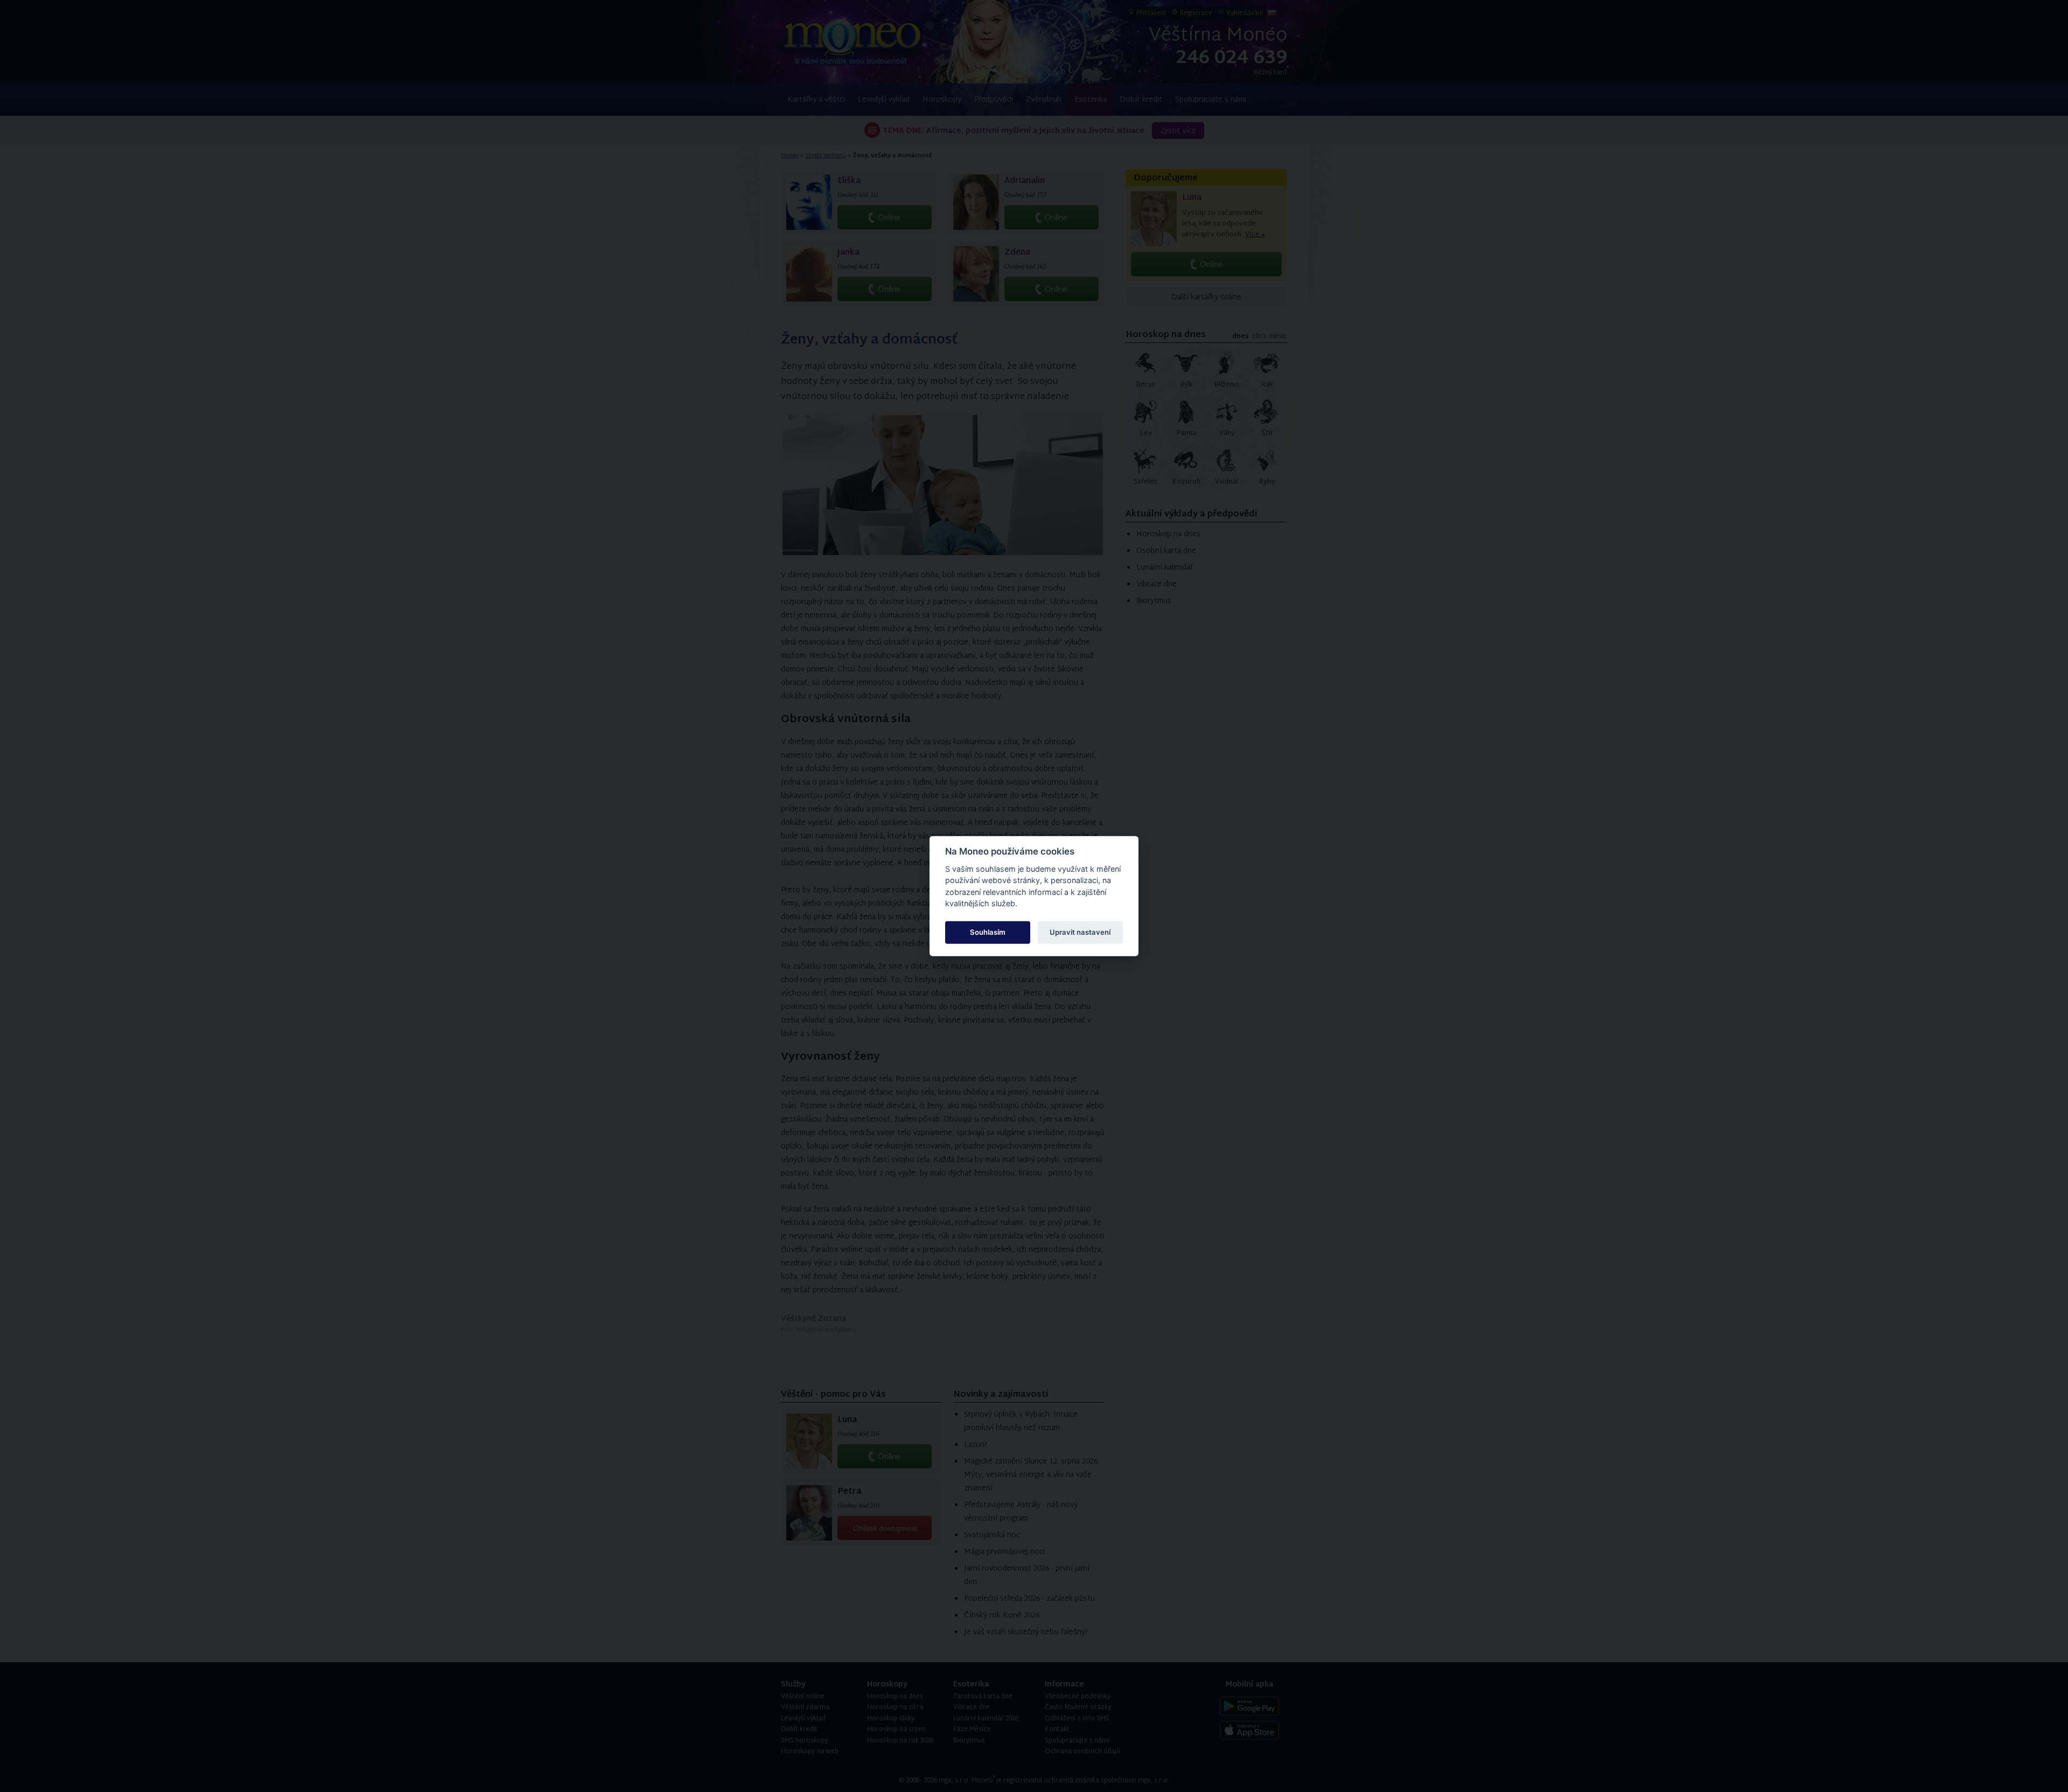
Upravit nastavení (1080, 932)
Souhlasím (988, 932)
